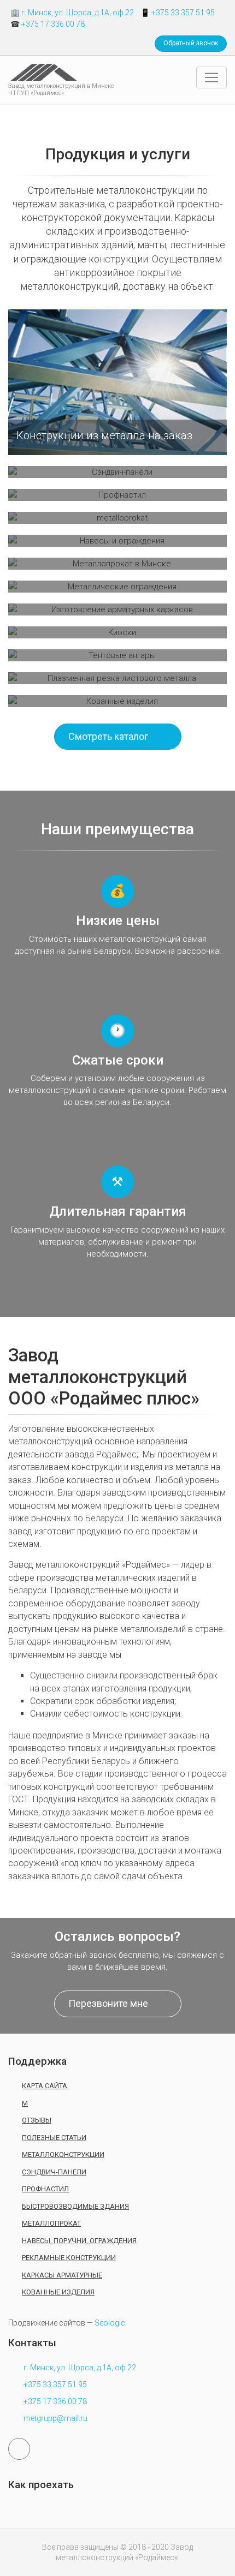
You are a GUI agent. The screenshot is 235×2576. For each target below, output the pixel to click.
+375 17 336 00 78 (53, 24)
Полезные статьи (54, 2138)
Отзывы (37, 2120)
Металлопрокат (51, 2223)
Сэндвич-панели (54, 2172)
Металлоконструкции (63, 2154)
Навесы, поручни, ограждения (79, 2241)
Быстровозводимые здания (75, 2206)
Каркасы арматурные (62, 2275)
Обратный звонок (191, 43)
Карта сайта (45, 2086)
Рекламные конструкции (69, 2258)
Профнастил (45, 2189)
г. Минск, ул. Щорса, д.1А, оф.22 (78, 13)
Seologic (110, 2323)
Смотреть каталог (108, 736)
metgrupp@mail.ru (55, 2418)
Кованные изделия (58, 2292)
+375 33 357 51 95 (183, 13)
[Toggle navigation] (211, 77)
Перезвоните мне (108, 2003)
